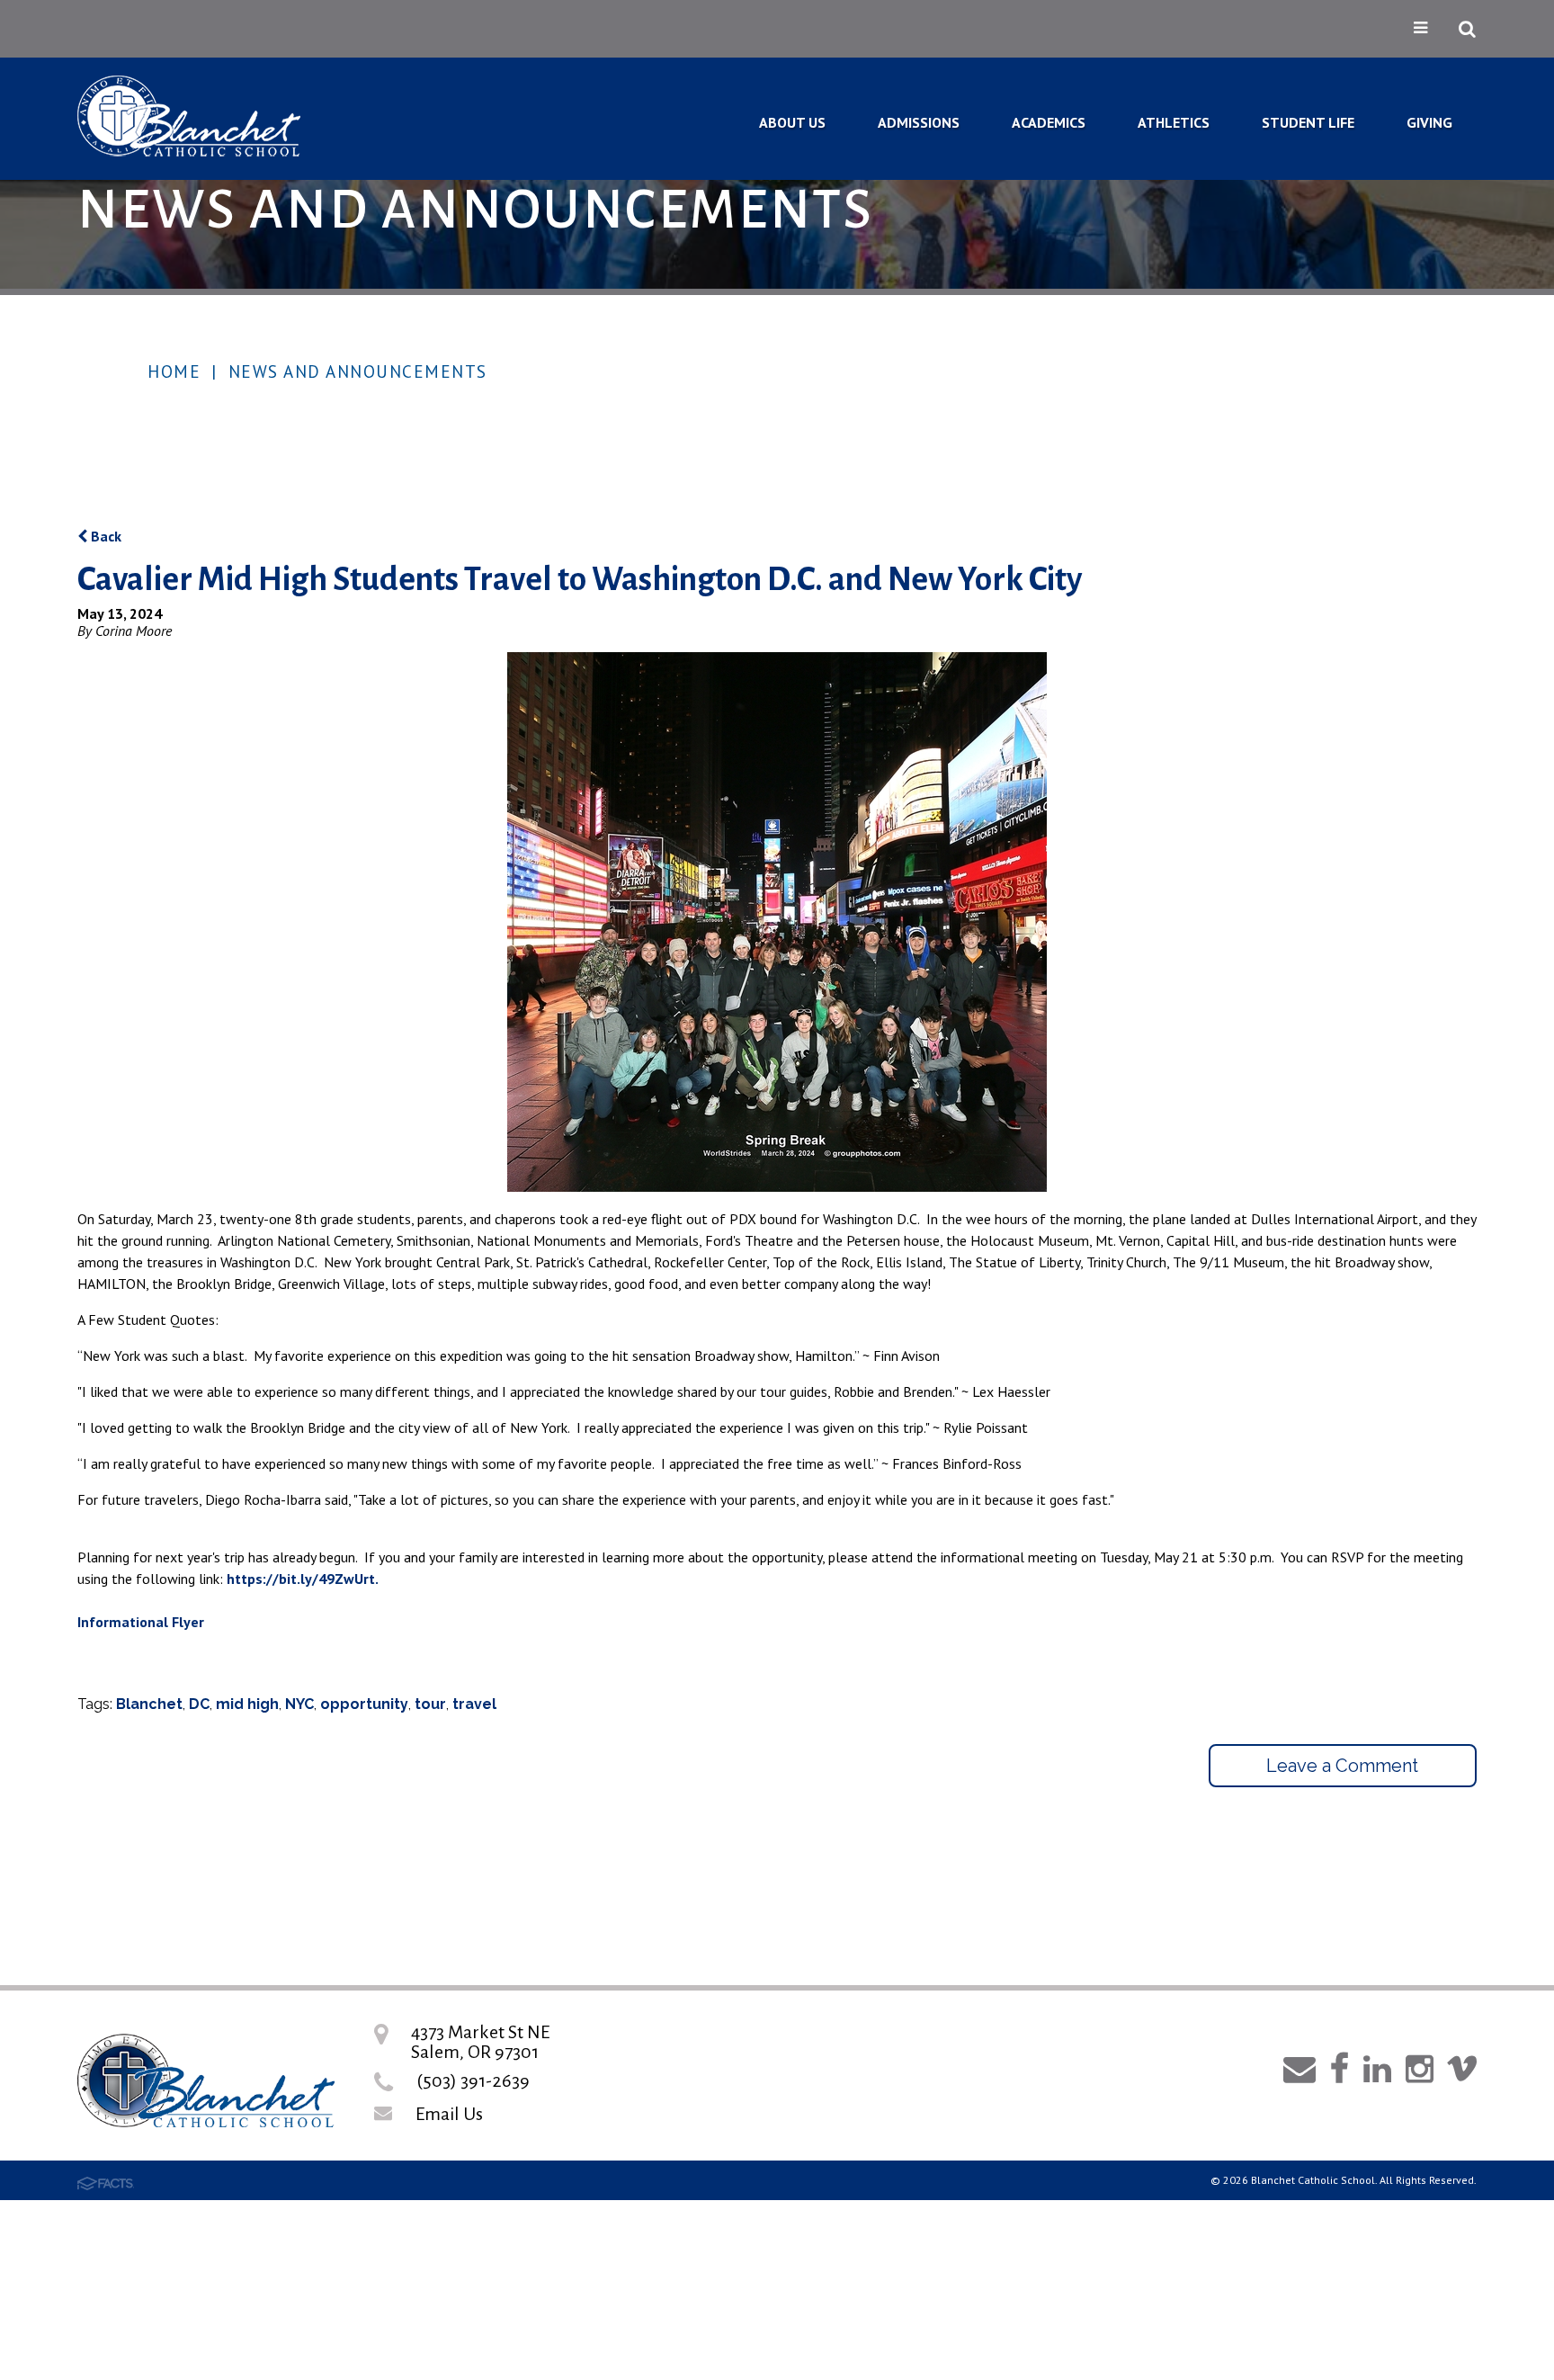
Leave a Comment (1342, 1766)
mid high (247, 1704)
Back (104, 536)
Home (174, 371)
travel (474, 1704)
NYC (299, 1704)
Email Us (449, 2114)
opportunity (364, 1704)
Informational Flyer (141, 1622)
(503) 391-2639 (473, 2080)
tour (430, 1704)
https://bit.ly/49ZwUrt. (303, 1579)
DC (199, 1704)
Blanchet (149, 1704)
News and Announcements (358, 371)
